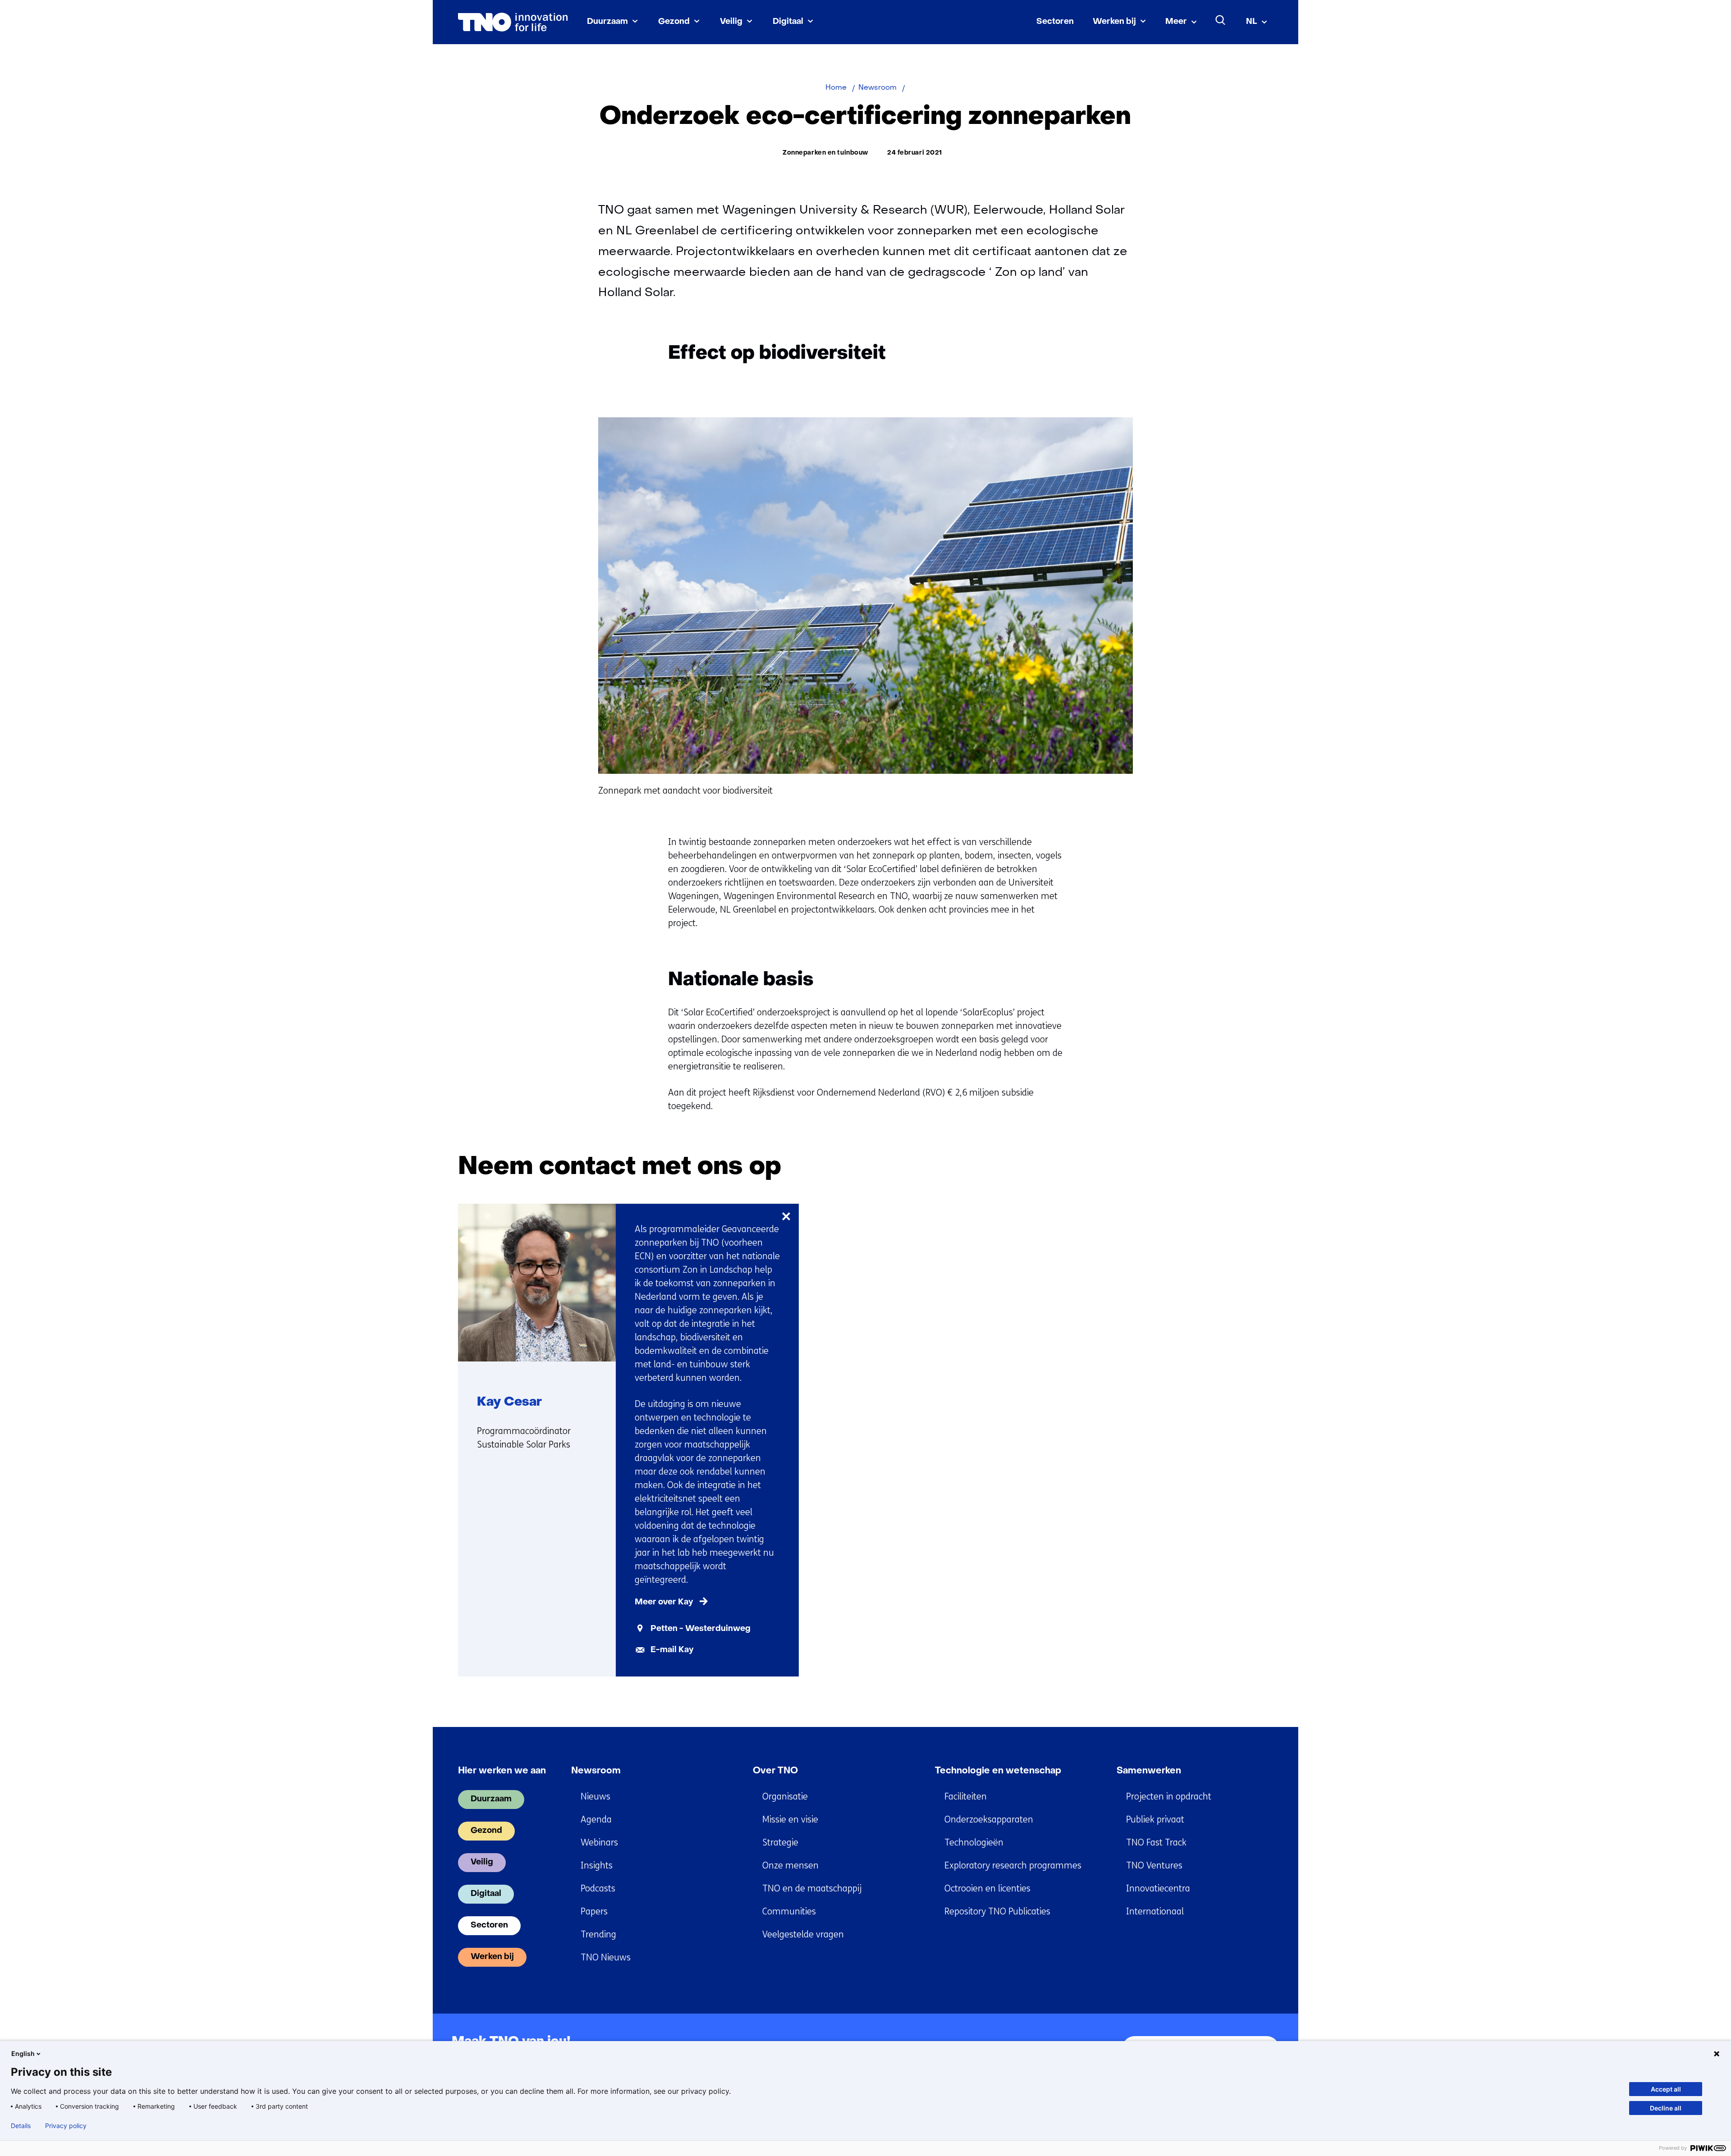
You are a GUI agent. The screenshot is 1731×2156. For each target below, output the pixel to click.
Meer (1176, 22)
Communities (789, 1912)
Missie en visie (790, 1820)
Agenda (596, 1820)
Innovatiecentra (1158, 1889)
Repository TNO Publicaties (997, 1912)
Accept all (1666, 2089)
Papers (594, 1912)
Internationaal (1155, 1912)
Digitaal (788, 22)
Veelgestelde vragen (803, 1934)
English (23, 2053)
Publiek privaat (1155, 1820)
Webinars (599, 1843)
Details (21, 2126)
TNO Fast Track (1156, 1843)
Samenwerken (1149, 1771)
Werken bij (1114, 22)
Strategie (780, 1843)
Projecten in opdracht (1169, 1797)
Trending (598, 1934)
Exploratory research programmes (1013, 1866)
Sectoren (1055, 22)
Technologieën (974, 1843)
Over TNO (775, 1771)
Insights (597, 1866)
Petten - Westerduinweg (701, 1629)
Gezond (674, 22)
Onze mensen (790, 1866)
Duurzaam (607, 22)
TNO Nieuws (606, 1957)
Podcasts (598, 1889)
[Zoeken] (1221, 20)
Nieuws (595, 1797)
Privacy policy (66, 2126)
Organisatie (785, 1797)
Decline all (1666, 2108)
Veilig (731, 22)
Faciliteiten (966, 1797)
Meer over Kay (664, 1602)
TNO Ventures (1154, 1866)
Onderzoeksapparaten (989, 1820)
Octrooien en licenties (987, 1889)
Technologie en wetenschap (998, 1771)
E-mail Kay (672, 1650)
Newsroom (596, 1771)
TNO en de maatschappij (812, 1889)
